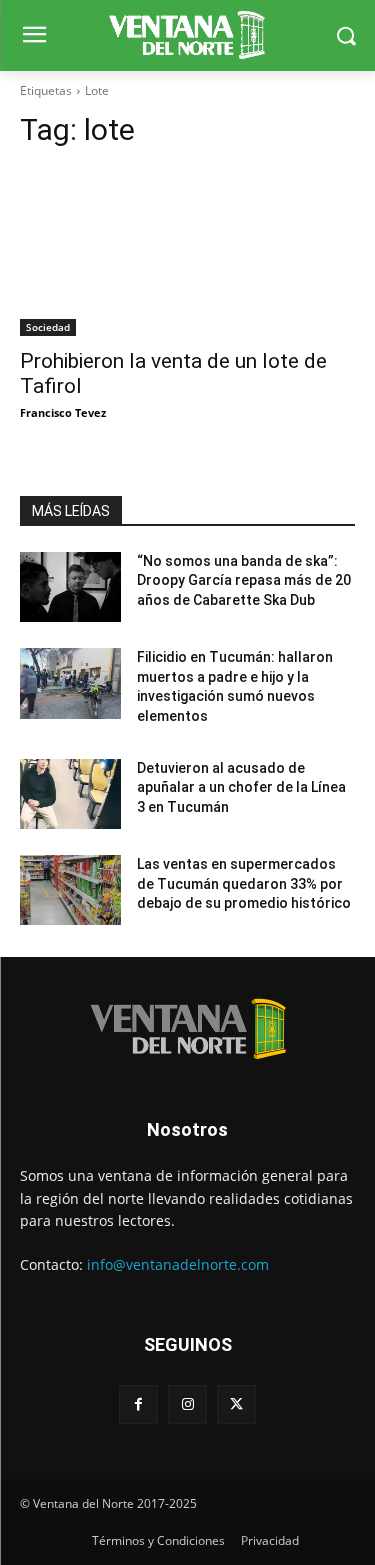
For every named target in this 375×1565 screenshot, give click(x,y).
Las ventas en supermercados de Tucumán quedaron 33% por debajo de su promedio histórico (244, 883)
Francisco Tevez (63, 412)
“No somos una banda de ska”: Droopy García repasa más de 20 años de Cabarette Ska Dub (244, 580)
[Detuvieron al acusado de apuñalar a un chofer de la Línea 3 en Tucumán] (70, 794)
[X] (236, 1404)
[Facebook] (138, 1404)
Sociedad (48, 327)
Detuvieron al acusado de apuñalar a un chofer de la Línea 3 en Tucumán (241, 787)
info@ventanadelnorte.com (178, 1264)
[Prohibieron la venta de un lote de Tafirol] (187, 252)
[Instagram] (187, 1404)
